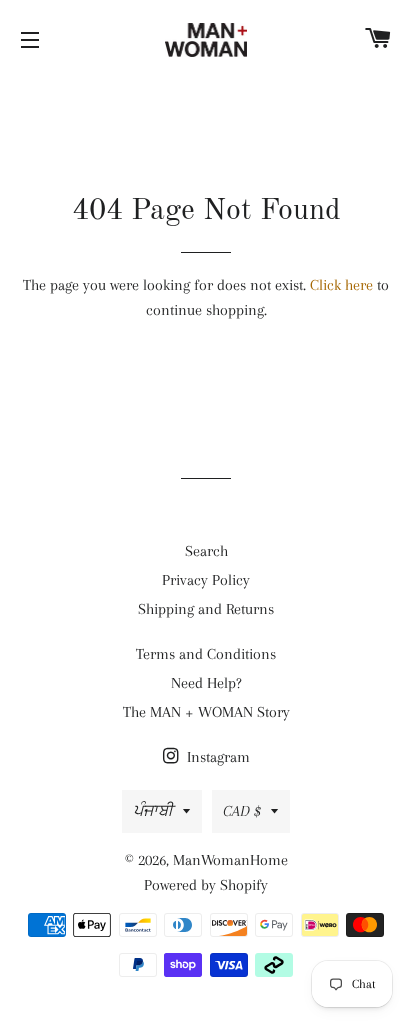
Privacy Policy (206, 580)
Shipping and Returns (206, 609)
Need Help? (206, 683)
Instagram (216, 757)
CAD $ (242, 811)
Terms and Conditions (206, 654)
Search (206, 551)
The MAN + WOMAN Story (206, 712)
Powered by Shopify (206, 885)
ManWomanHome (230, 860)
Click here (341, 285)
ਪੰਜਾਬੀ (153, 811)
